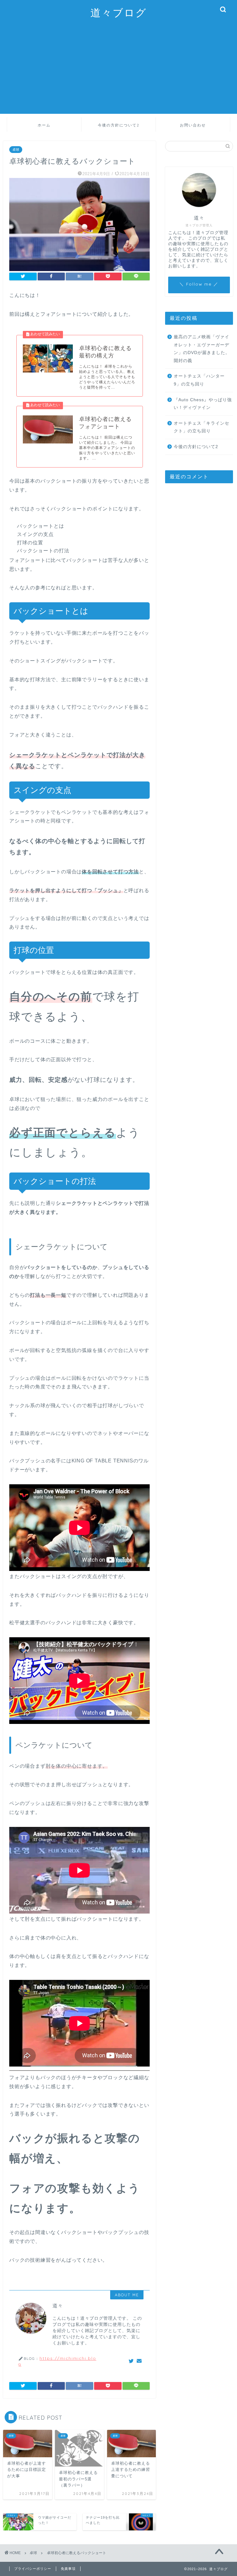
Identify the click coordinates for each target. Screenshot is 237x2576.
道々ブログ (119, 12)
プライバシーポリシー (33, 2569)
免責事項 (68, 2569)
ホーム (44, 125)
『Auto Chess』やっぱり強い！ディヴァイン (203, 404)
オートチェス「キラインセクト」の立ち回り (202, 427)
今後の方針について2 (119, 125)
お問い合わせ (193, 125)
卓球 (16, 150)
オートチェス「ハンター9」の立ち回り (199, 380)
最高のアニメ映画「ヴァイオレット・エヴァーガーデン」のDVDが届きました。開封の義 (202, 349)
